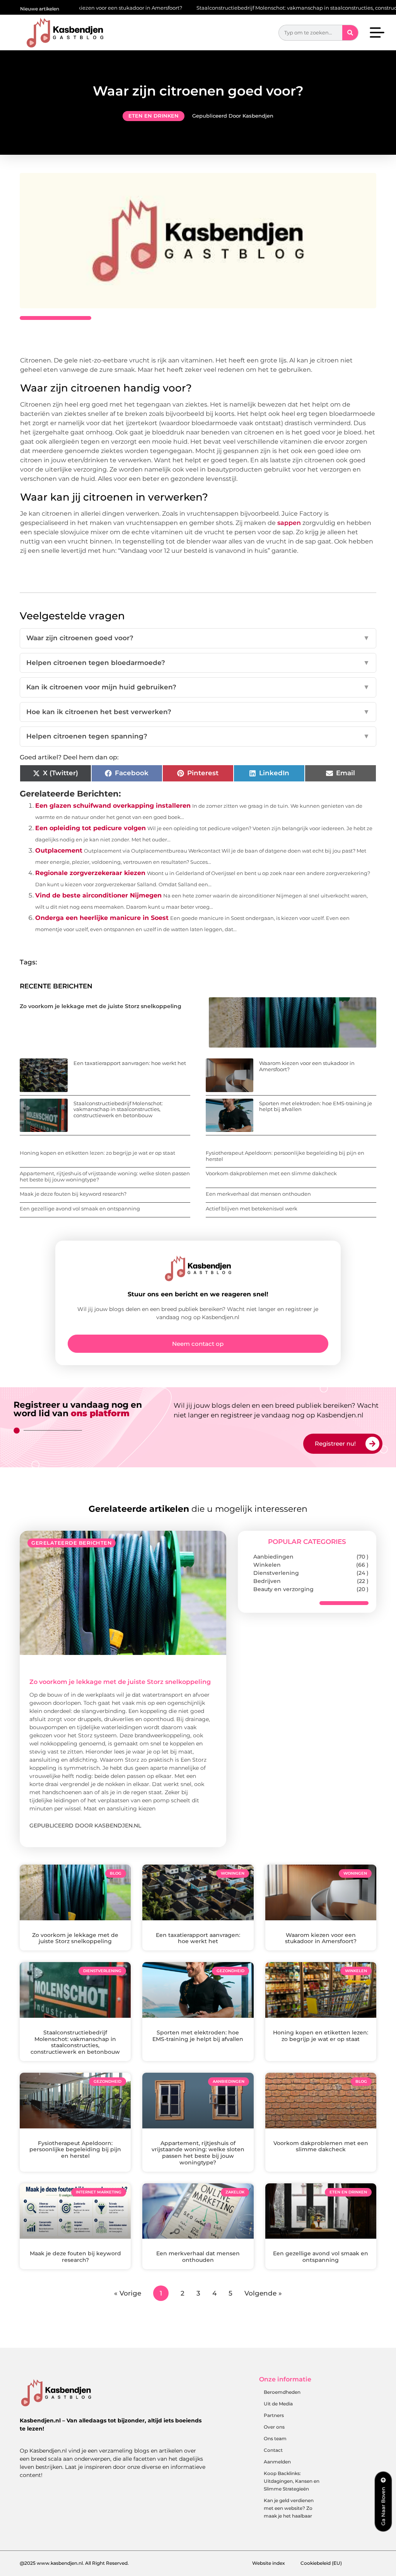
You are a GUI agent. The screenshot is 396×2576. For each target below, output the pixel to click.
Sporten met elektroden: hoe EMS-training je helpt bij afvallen (316, 1106)
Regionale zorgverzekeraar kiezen (90, 873)
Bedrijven (267, 1581)
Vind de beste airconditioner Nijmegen (98, 895)
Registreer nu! (335, 1444)
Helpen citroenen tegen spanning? (198, 736)
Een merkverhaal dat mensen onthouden (258, 1194)
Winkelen (267, 1565)
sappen (289, 523)
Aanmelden (277, 2462)
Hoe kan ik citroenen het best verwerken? (198, 712)
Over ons (274, 2427)
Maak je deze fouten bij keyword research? (73, 1194)
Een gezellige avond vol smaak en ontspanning (80, 1209)
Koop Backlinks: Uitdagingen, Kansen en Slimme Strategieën (292, 2481)
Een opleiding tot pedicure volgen (90, 828)
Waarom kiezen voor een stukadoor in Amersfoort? (307, 1066)
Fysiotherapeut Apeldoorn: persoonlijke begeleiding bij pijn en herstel (285, 1156)
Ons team (275, 2438)
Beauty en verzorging (283, 1589)
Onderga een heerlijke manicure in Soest (102, 918)
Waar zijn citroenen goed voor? (198, 638)
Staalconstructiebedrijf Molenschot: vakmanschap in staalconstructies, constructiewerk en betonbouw (256, 8)
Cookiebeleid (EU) (321, 2563)
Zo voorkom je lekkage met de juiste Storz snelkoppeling (101, 1006)
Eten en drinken (154, 116)
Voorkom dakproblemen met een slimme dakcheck (271, 1173)
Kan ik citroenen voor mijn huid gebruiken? (198, 687)
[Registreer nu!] (372, 1444)
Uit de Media (278, 2404)
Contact (273, 2450)
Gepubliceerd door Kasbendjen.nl (85, 1826)
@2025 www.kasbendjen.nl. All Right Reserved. (74, 2563)
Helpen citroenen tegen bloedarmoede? (198, 663)
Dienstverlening (276, 1573)
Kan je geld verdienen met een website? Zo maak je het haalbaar (289, 2508)
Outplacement (59, 850)
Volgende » (263, 2293)
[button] (377, 34)
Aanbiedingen (273, 1557)
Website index (269, 2563)
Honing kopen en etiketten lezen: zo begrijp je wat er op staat (97, 1153)
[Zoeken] (350, 33)
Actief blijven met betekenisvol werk (252, 1209)
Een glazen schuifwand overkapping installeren (113, 806)
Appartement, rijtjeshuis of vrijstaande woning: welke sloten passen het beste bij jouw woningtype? (105, 1176)
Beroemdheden (282, 2392)
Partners (274, 2415)
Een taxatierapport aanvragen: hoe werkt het (130, 1063)
